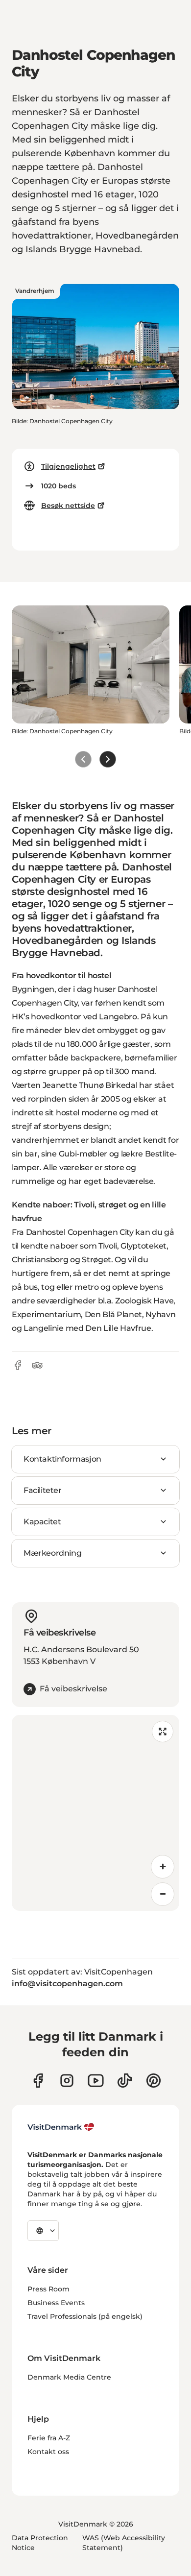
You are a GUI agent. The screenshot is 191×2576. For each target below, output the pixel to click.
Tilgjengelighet (68, 466)
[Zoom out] (163, 1894)
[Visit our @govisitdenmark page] (125, 2081)
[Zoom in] (163, 1867)
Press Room (48, 2289)
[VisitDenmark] (61, 2127)
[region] (95, 1813)
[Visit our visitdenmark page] (96, 2081)
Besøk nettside (68, 506)
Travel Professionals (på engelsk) (85, 2316)
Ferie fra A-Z (49, 2438)
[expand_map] (163, 1732)
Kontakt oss (48, 2452)
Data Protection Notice (40, 2543)
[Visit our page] (67, 2081)
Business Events (56, 2303)
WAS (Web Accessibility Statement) (124, 2543)
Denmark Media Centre (69, 2377)
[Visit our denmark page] (38, 2081)
